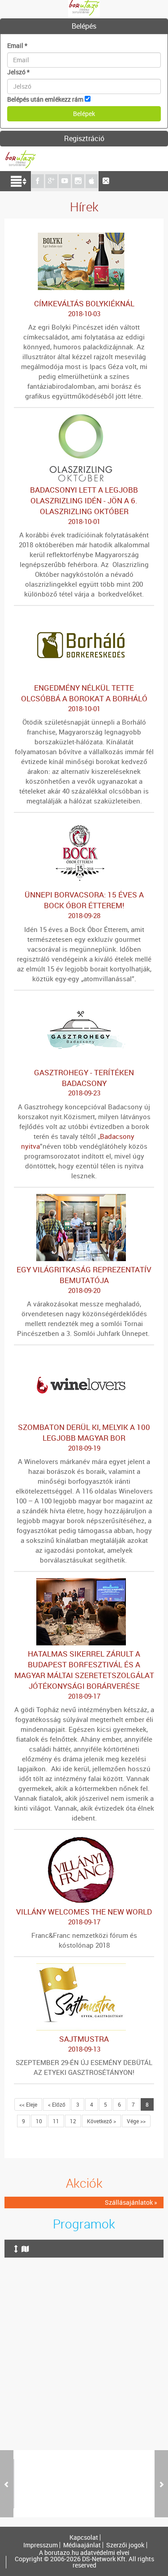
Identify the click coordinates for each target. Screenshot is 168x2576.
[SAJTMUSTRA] (84, 1968)
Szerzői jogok (125, 2545)
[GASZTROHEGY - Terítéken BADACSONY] (84, 1001)
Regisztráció (84, 138)
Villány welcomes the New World (84, 1916)
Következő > (101, 2121)
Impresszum (41, 2545)
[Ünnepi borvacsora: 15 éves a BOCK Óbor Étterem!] (84, 823)
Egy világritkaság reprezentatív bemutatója (84, 1279)
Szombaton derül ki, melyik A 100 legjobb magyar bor (84, 1437)
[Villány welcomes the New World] (84, 1840)
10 (39, 2121)
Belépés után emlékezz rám (45, 99)
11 (56, 2121)
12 (73, 2121)
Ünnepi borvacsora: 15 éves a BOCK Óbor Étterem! (84, 905)
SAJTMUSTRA (84, 2044)
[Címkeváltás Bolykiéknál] (84, 232)
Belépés (84, 26)
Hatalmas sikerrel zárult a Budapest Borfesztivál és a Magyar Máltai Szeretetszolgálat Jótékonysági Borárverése (84, 1674)
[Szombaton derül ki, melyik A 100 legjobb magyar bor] (84, 1356)
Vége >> (136, 2121)
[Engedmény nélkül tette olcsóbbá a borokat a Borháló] (84, 616)
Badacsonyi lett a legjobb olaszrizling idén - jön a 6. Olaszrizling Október (84, 505)
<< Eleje (28, 2104)
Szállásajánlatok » (131, 2202)
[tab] (84, 26)
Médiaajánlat (82, 2545)
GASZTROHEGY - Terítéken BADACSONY (84, 1082)
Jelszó (18, 72)
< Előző (57, 2104)
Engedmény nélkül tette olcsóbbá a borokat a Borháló (84, 698)
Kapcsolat (84, 2537)
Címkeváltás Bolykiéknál (84, 308)
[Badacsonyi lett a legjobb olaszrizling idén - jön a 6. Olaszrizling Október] (84, 419)
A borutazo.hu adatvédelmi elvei (84, 2553)
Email (17, 45)
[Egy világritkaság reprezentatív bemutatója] (84, 1198)
